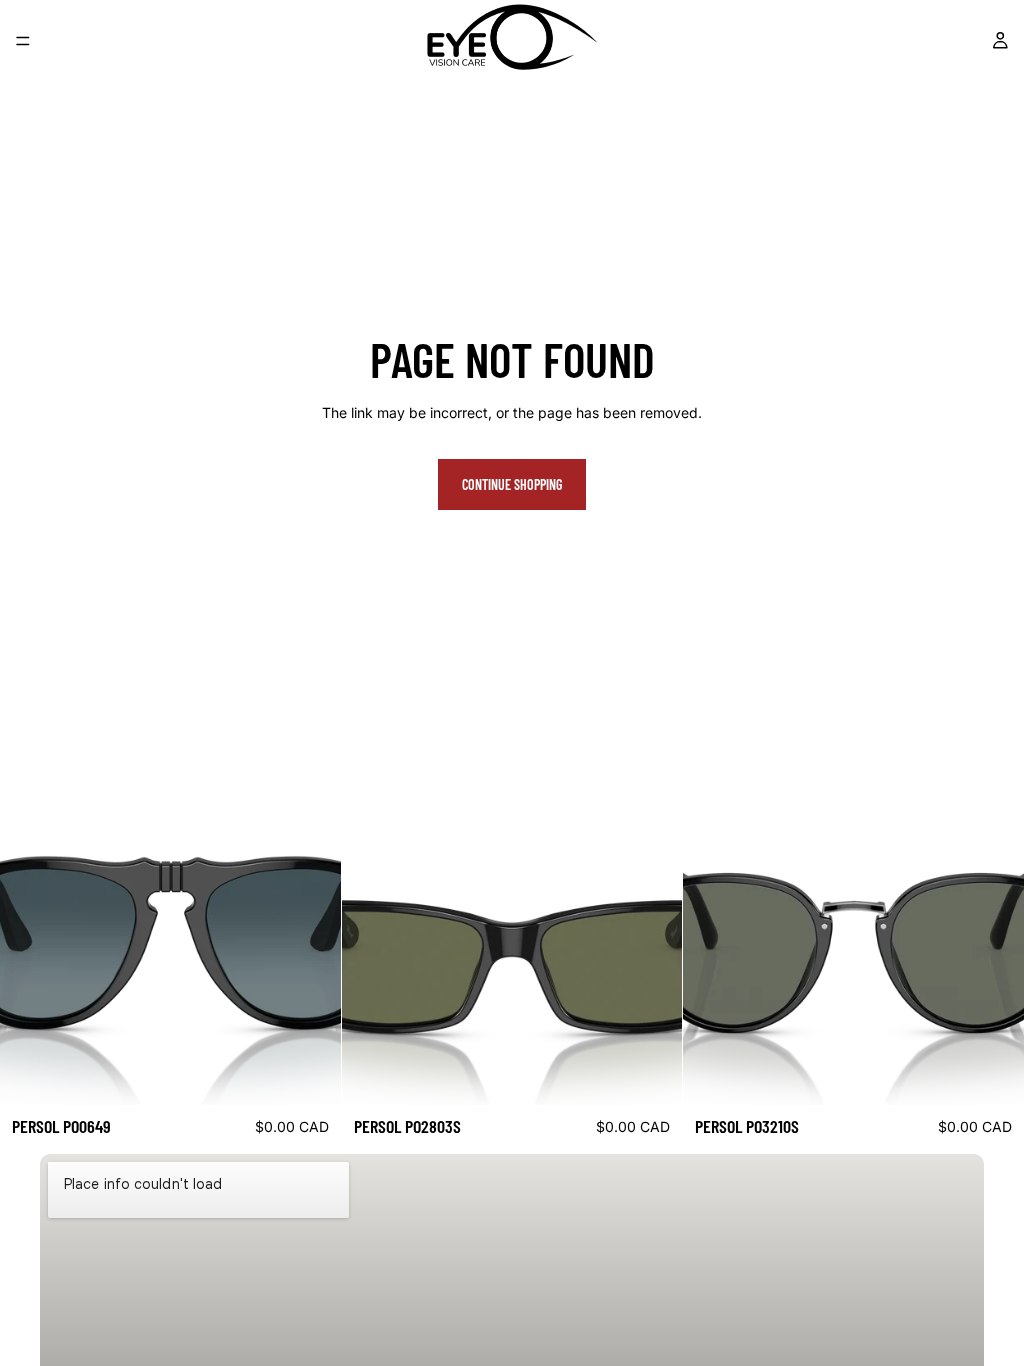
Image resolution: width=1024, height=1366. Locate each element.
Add (327, 1073)
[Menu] (23, 41)
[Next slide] (311, 935)
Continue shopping (512, 484)
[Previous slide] (30, 935)
